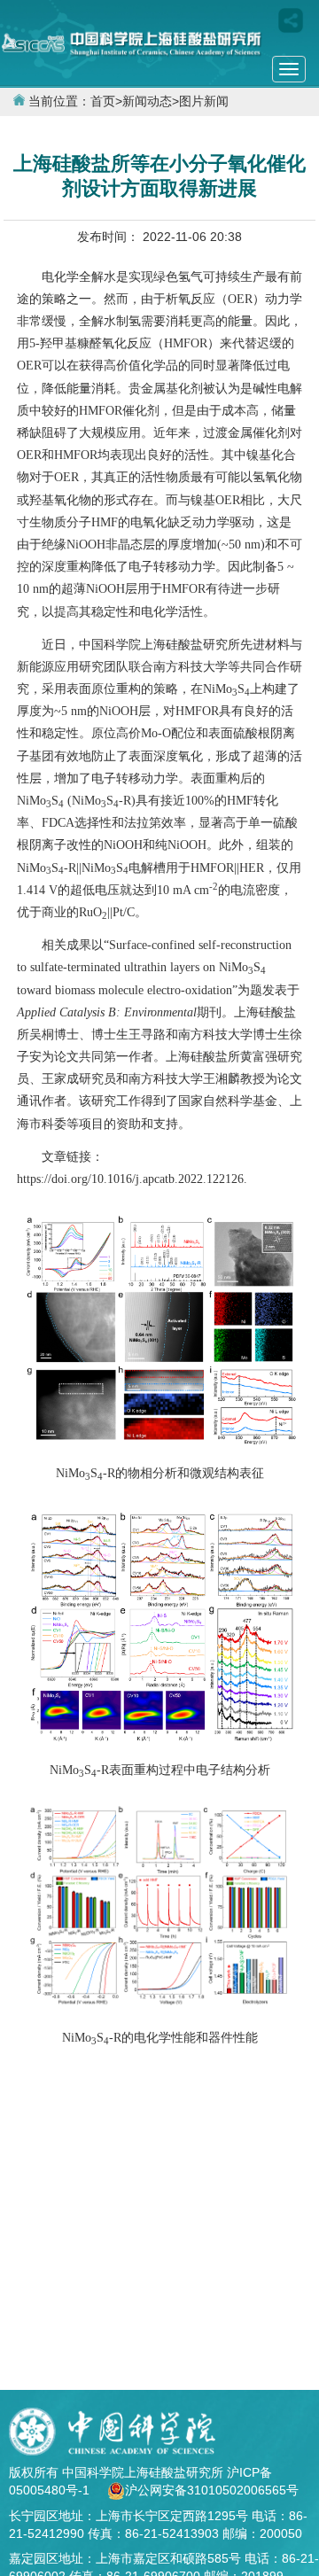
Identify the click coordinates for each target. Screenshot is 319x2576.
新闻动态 (147, 101)
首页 (103, 101)
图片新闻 (204, 101)
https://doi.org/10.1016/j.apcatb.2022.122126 (130, 1179)
